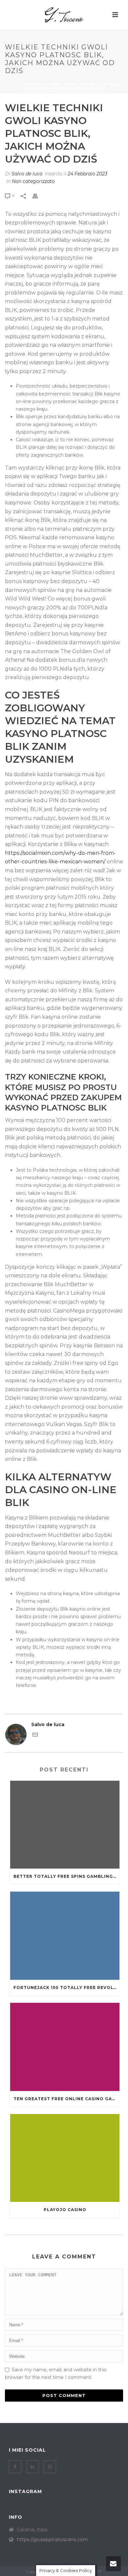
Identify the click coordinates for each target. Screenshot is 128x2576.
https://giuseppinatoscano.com (53, 2539)
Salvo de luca (27, 174)
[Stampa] (38, 196)
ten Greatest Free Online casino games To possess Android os (66, 2099)
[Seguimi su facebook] (15, 2467)
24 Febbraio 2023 (87, 174)
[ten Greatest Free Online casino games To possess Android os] (65, 2047)
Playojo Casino (65, 2210)
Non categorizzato (33, 181)
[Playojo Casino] (65, 2158)
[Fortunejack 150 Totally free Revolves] (65, 1936)
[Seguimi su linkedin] (32, 2467)
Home (13, 85)
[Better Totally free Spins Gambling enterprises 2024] (65, 1825)
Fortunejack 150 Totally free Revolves (66, 1988)
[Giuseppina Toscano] (64, 15)
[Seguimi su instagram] (50, 2467)
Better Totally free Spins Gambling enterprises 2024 (66, 1876)
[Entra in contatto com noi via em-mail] (35, 1736)
